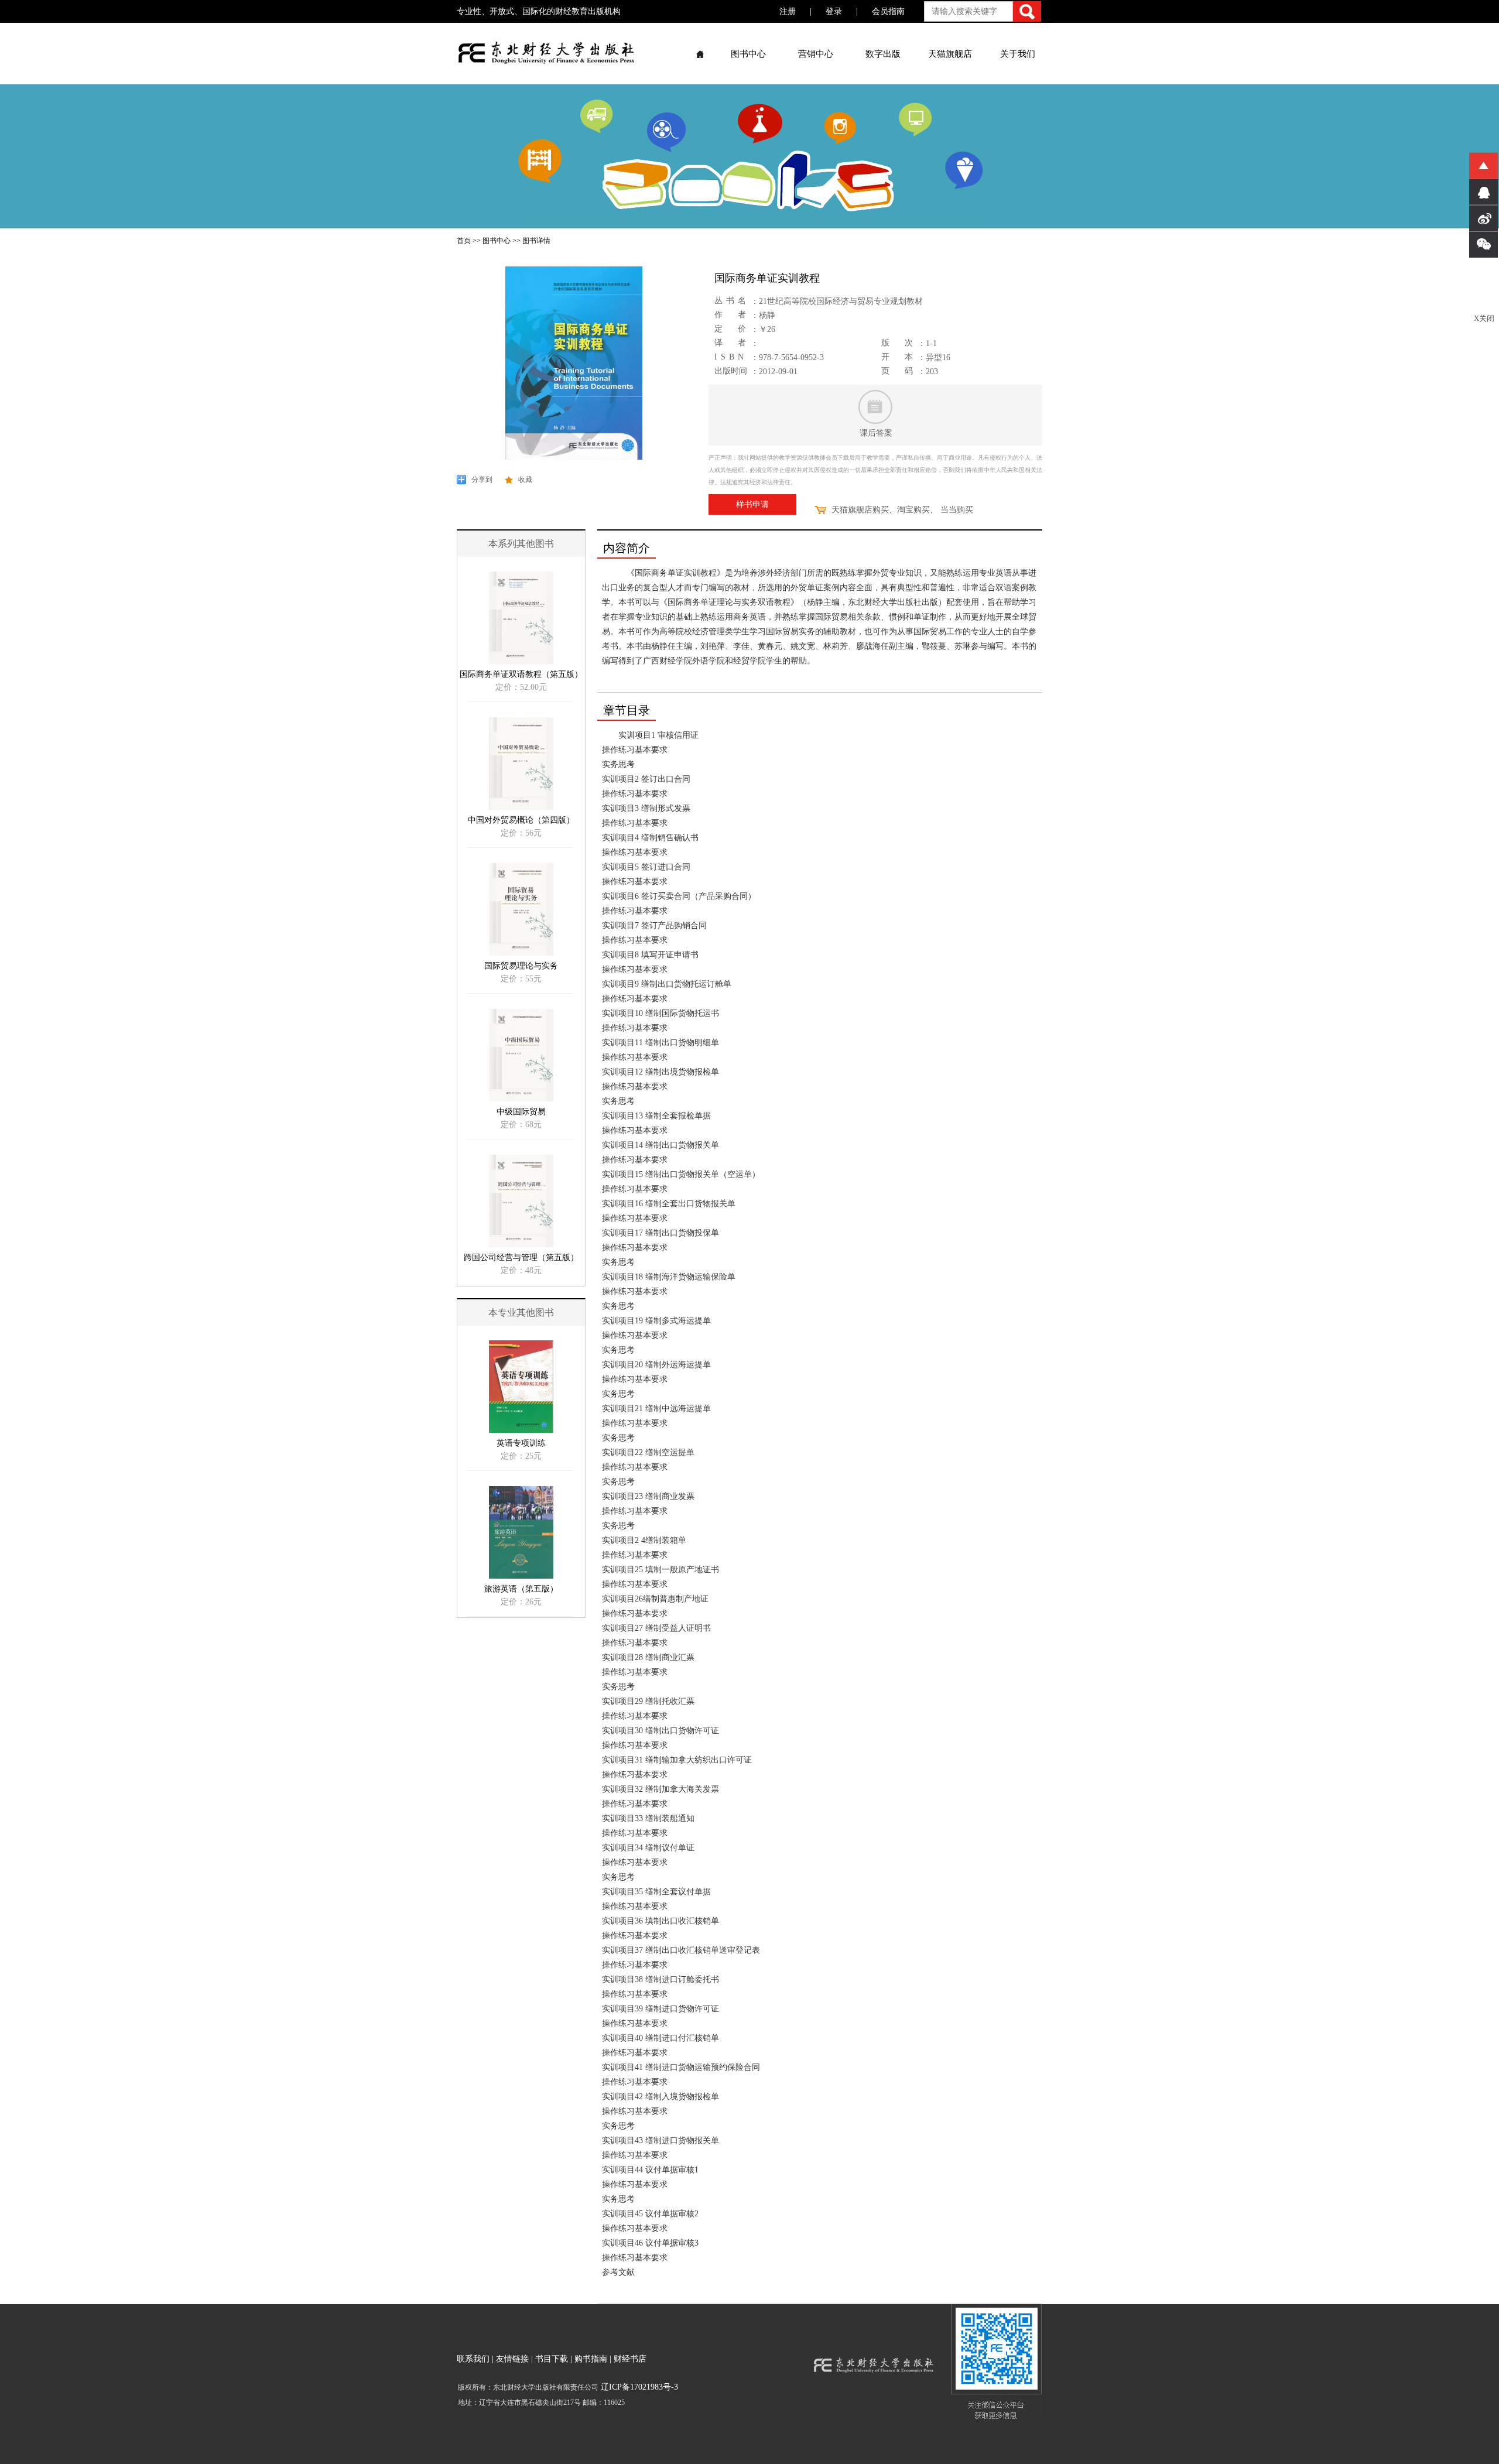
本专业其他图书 (521, 1313)
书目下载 (552, 2359)
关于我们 (1018, 54)
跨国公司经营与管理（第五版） (521, 1257)
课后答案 (876, 433)
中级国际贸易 (521, 1112)
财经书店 (630, 2359)
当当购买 (957, 510)
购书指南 (591, 2359)
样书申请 (752, 504)
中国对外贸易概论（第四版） (521, 820)
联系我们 (473, 2359)
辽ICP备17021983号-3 (638, 2387)
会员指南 (888, 11)
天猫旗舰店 (950, 54)
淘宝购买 (913, 510)
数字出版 (883, 54)
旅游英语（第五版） (521, 1589)
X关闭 (1484, 318)
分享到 (482, 480)
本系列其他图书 (521, 544)
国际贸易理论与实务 (521, 966)
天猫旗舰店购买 (860, 510)
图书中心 (748, 54)
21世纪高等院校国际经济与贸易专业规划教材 (841, 301)
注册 (788, 11)
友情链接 (512, 2359)
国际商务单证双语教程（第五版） (521, 674)
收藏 (525, 480)
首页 (464, 241)
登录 (834, 11)
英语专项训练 (521, 1443)
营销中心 (816, 54)
